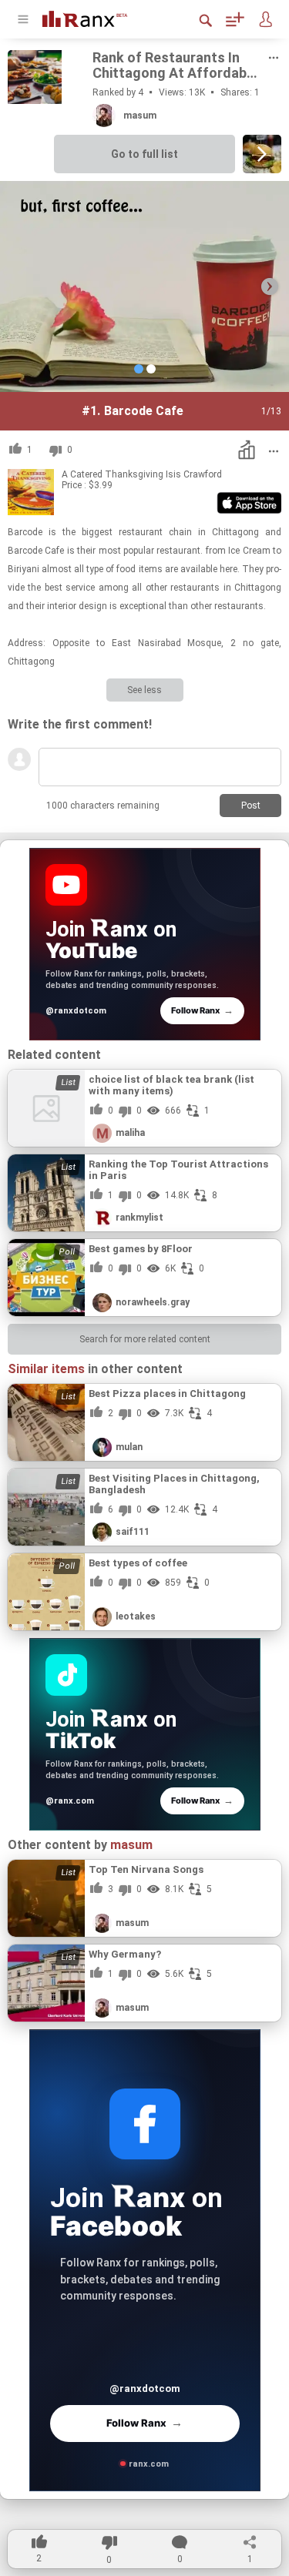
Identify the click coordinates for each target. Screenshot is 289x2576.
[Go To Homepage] (96, 17)
